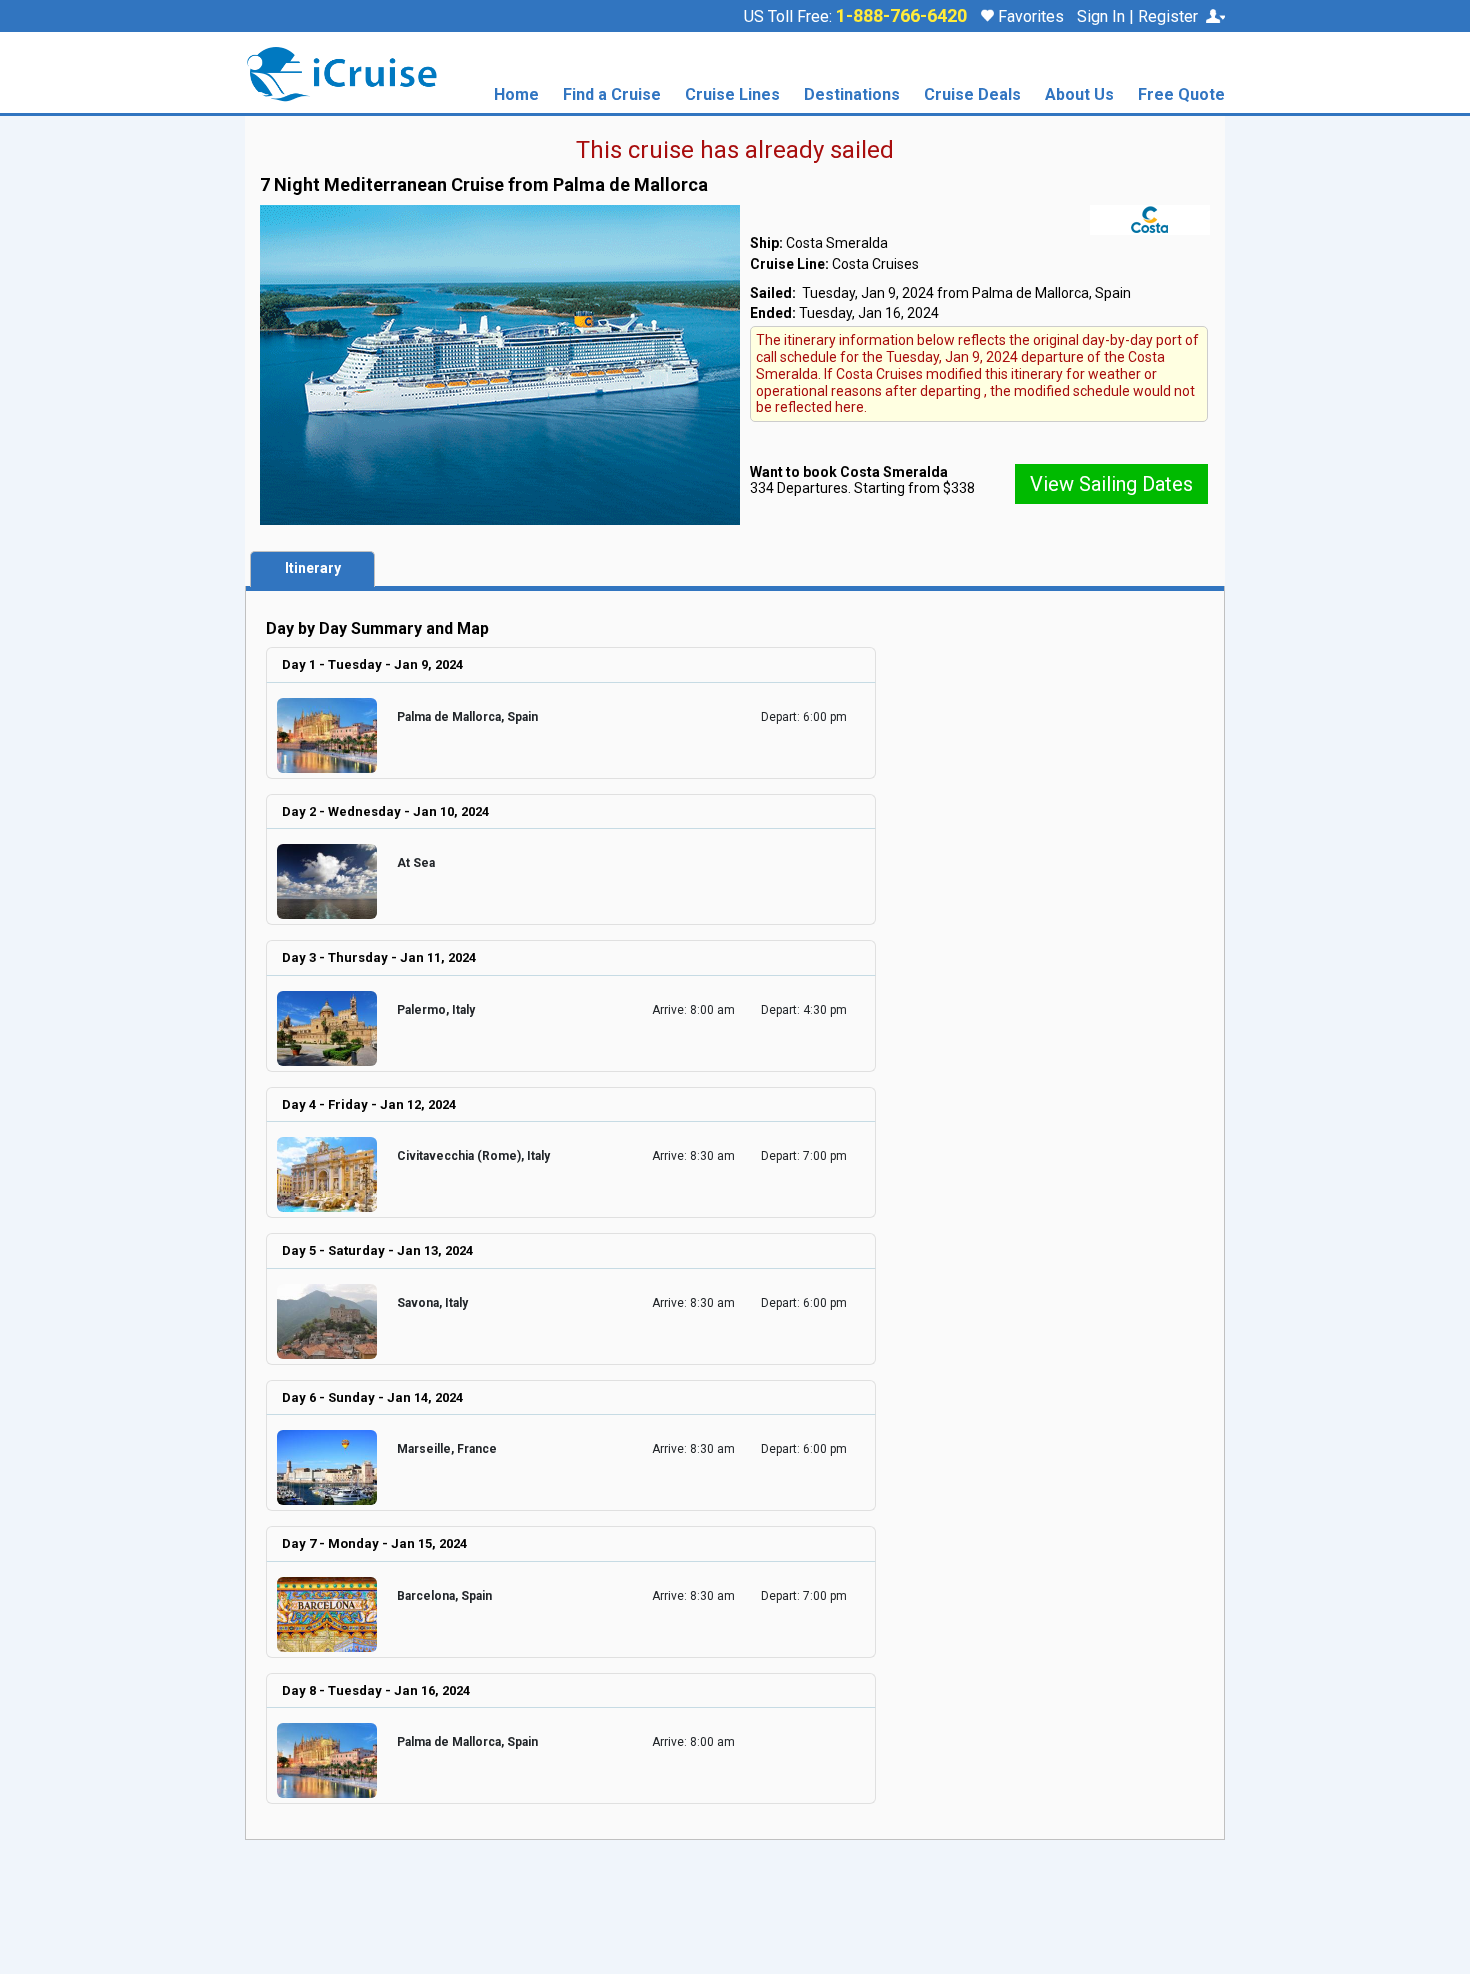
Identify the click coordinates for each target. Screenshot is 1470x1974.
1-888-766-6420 (901, 16)
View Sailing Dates (1111, 484)
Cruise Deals (972, 95)
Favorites (1029, 16)
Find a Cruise (612, 95)
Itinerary (313, 568)
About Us (1079, 95)
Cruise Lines (732, 95)
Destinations (852, 95)
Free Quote (1181, 95)
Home (516, 95)
